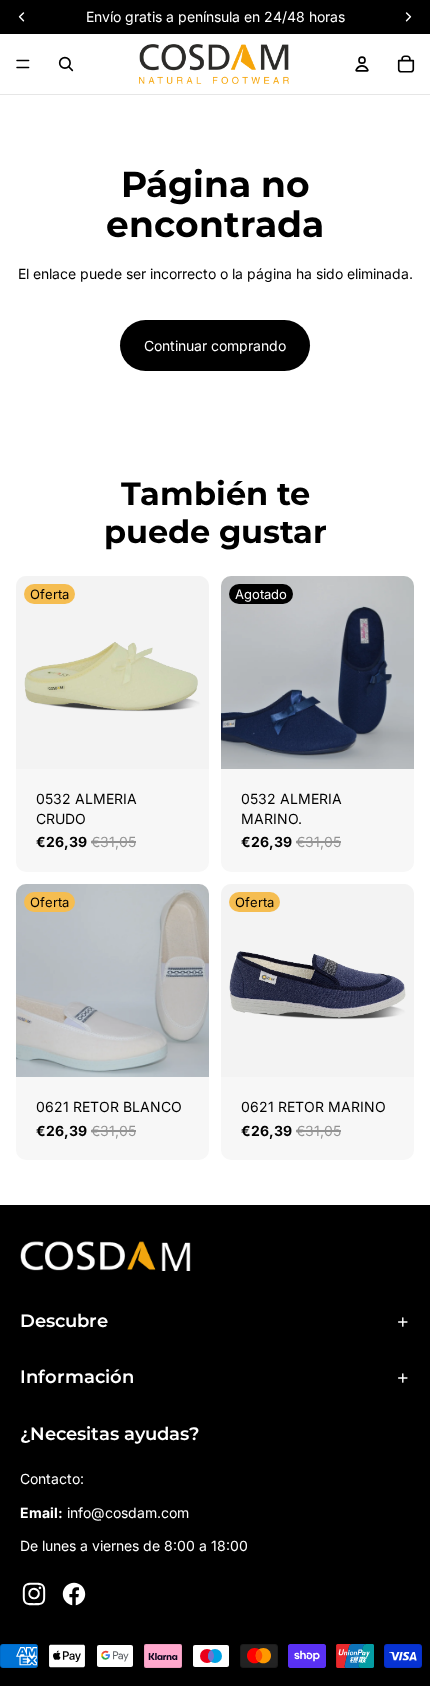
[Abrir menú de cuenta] (362, 64)
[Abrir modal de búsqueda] (66, 64)
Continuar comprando (215, 345)
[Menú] (23, 64)
